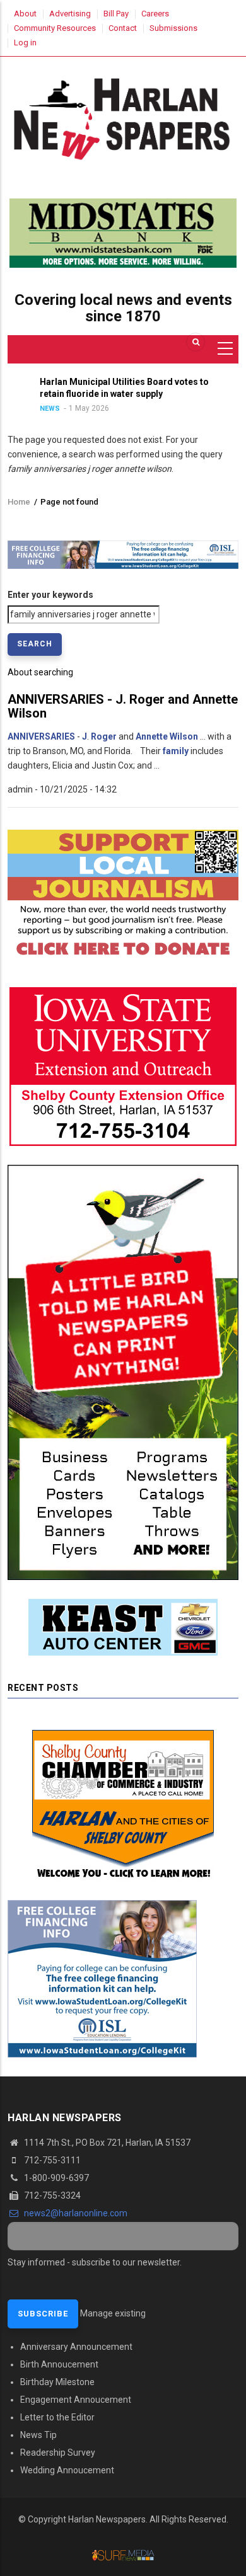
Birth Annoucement (59, 2364)
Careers (155, 14)
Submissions (173, 28)
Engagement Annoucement (76, 2400)
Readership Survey (58, 2453)
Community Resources (55, 28)
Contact (123, 28)
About (25, 14)
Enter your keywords (50, 595)
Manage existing (113, 2313)
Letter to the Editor (57, 2417)
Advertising (70, 14)
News (201, 409)
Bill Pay (116, 14)
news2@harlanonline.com (75, 2213)
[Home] (123, 117)
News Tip (38, 2435)
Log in (25, 43)
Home (19, 502)
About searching (40, 672)
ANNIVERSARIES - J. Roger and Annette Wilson (123, 706)
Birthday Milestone (57, 2382)
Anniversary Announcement (76, 2347)
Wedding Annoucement (67, 2470)
